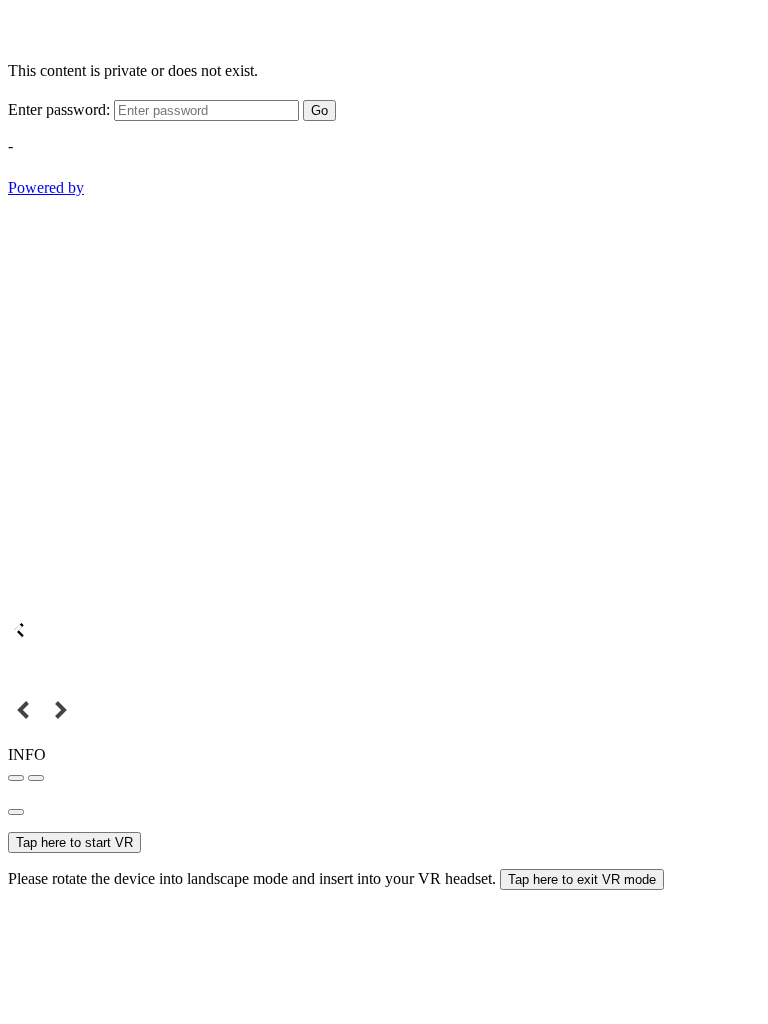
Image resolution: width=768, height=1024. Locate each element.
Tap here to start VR (74, 842)
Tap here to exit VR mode (582, 879)
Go (319, 110)
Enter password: (59, 109)
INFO (27, 754)
